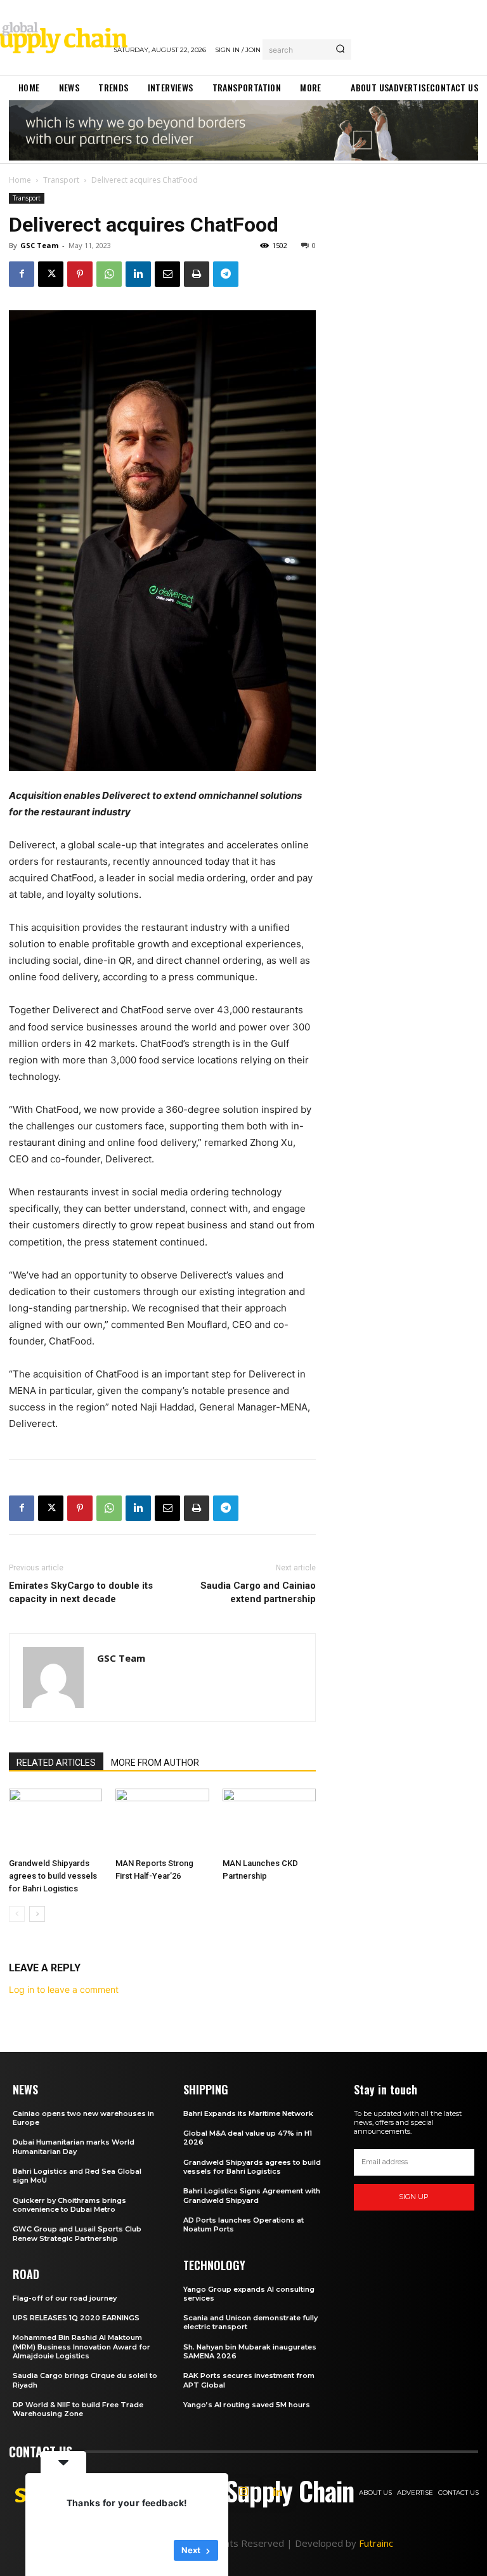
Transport (61, 180)
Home (20, 180)
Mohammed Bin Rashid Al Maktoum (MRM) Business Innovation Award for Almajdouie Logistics (81, 2347)
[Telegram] (226, 274)
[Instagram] (243, 2492)
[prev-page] (17, 1914)
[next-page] (37, 1914)
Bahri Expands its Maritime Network (248, 2113)
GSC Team (39, 245)
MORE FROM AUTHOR (155, 1763)
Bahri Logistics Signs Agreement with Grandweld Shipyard (252, 2195)
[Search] (340, 49)
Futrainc (376, 2543)
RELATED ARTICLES (56, 1763)
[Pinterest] (80, 274)
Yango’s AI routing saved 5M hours (247, 2405)
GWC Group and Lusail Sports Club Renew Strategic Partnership (77, 2233)
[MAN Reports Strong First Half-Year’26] (162, 1821)
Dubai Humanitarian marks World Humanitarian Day (74, 2146)
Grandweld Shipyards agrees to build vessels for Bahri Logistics (53, 1876)
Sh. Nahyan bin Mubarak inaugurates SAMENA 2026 (250, 2351)
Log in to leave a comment (64, 1989)
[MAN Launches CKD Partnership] (269, 1821)
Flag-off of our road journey (65, 2298)
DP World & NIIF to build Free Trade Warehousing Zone (78, 2409)
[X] (51, 274)
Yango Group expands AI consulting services (249, 2294)
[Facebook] (22, 274)
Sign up (414, 2197)
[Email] (167, 274)
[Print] (197, 274)
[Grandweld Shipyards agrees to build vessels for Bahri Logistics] (55, 1821)
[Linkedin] (138, 274)
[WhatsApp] (109, 274)
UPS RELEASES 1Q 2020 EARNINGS (76, 2318)
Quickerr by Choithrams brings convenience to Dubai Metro (69, 2205)
